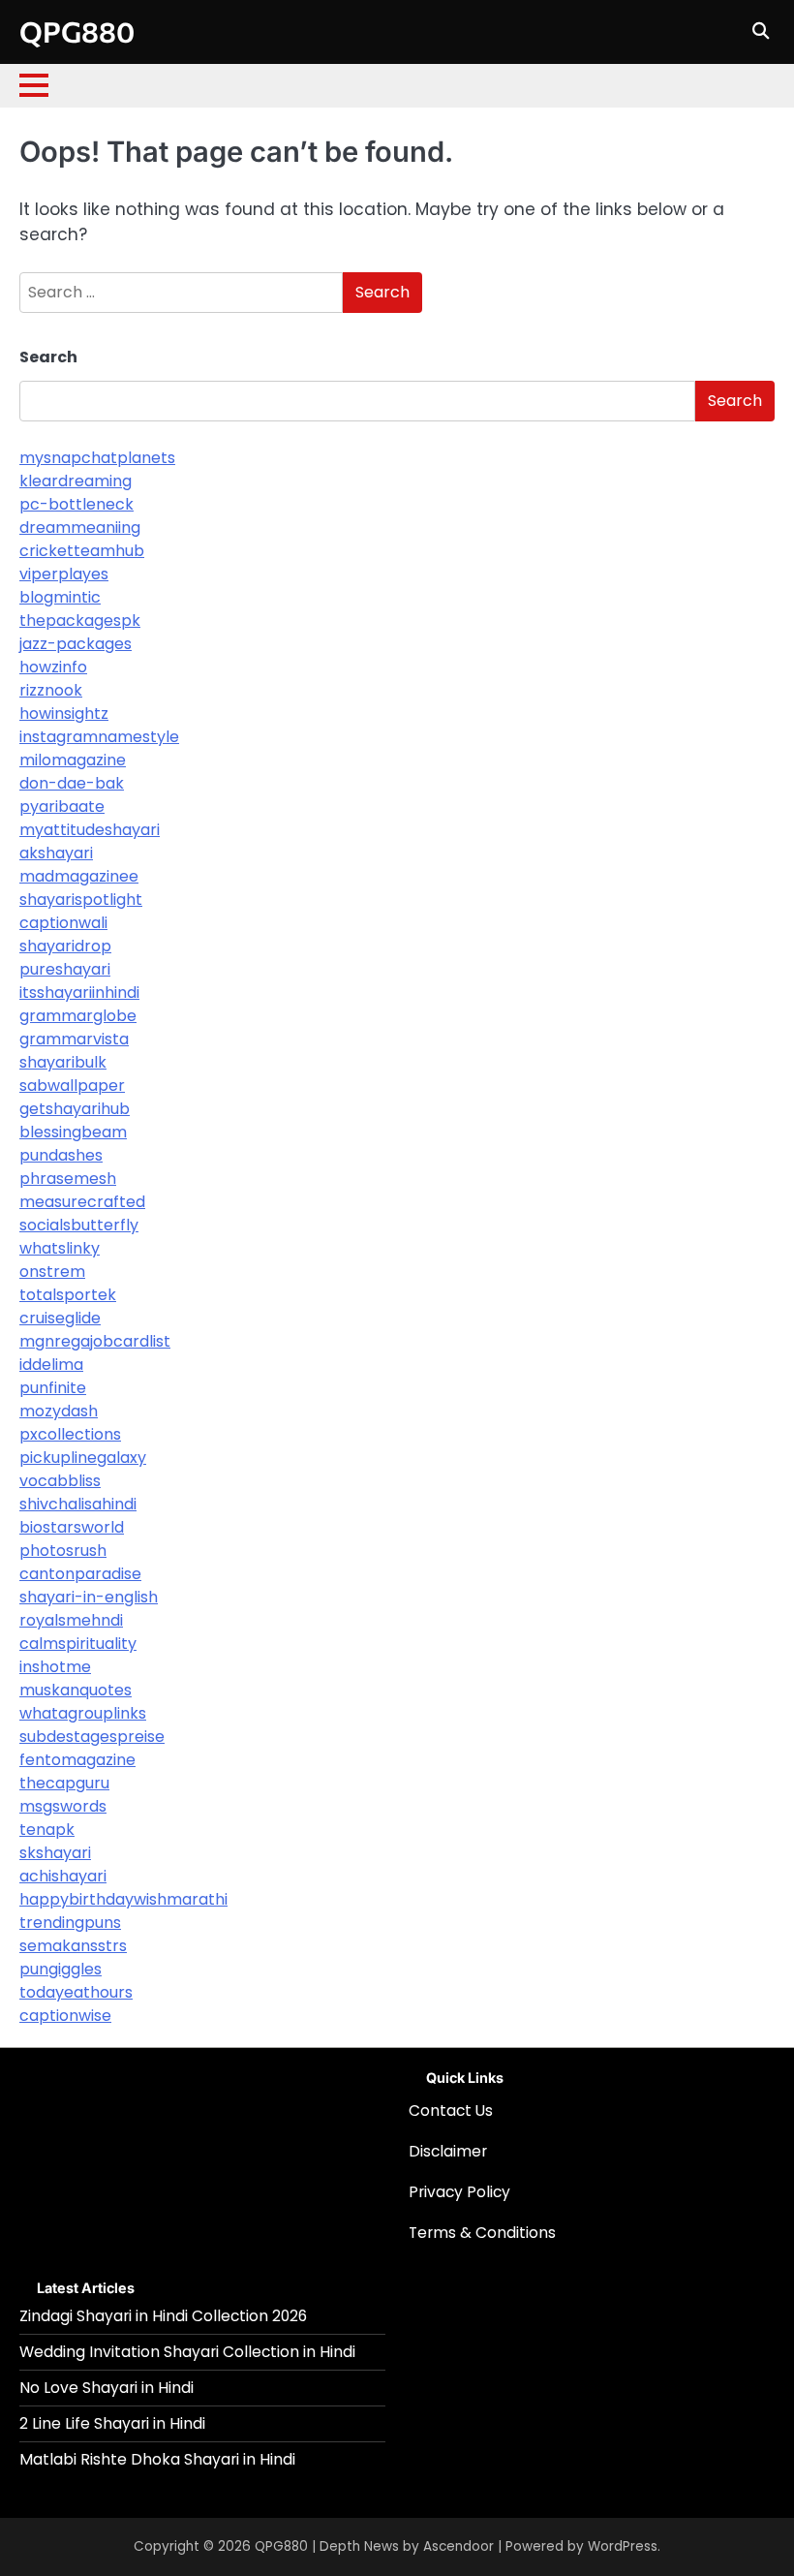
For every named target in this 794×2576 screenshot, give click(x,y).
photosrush (63, 1551)
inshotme (55, 1667)
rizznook (51, 690)
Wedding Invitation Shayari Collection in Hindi (187, 2352)
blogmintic (60, 597)
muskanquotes (76, 1690)
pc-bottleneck (76, 504)
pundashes (61, 1155)
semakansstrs (73, 1946)
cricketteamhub (82, 551)
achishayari (63, 1876)
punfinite (53, 1388)
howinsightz (64, 714)
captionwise (65, 2016)
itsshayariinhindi (79, 993)
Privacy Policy (459, 2192)
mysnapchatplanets (97, 458)
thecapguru (64, 1783)
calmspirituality (78, 1644)
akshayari (56, 853)
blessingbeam (73, 1132)
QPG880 (77, 31)
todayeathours (76, 1992)
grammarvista (74, 1039)
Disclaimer (448, 2151)
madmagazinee (79, 876)
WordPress (623, 2546)
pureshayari (65, 969)
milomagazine (73, 760)
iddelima (51, 1365)
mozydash (59, 1411)
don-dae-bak (72, 783)
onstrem (52, 1272)
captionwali (63, 923)
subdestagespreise (92, 1737)
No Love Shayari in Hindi (107, 2388)
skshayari (55, 1853)
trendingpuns (70, 1923)
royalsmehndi (71, 1620)
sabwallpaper (72, 1086)
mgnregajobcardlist (95, 1341)
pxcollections (70, 1434)
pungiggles (61, 1969)
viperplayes (64, 574)
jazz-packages (76, 644)
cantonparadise (80, 1574)
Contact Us (451, 2110)
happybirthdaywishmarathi (123, 1899)
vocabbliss (60, 1481)
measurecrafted (82, 1202)
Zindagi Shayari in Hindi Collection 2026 (163, 2316)
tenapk (47, 1830)
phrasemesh (68, 1179)
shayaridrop (65, 946)
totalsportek (68, 1295)
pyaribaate (62, 807)
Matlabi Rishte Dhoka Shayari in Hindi (157, 2459)
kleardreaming (76, 481)
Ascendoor (458, 2546)
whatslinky (60, 1248)
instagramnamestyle (99, 737)
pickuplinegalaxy (83, 1458)
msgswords (63, 1806)
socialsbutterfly (79, 1225)
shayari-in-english (89, 1597)
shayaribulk (63, 1062)
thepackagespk (80, 621)
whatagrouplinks (83, 1713)
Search (48, 357)
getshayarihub (75, 1109)
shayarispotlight (81, 900)
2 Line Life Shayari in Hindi (112, 2423)
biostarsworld (72, 1527)
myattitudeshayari (90, 830)
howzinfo (53, 667)
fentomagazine (77, 1760)
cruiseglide (60, 1318)
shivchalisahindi (78, 1504)
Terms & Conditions (482, 2233)
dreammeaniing (80, 528)
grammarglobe (78, 1016)
